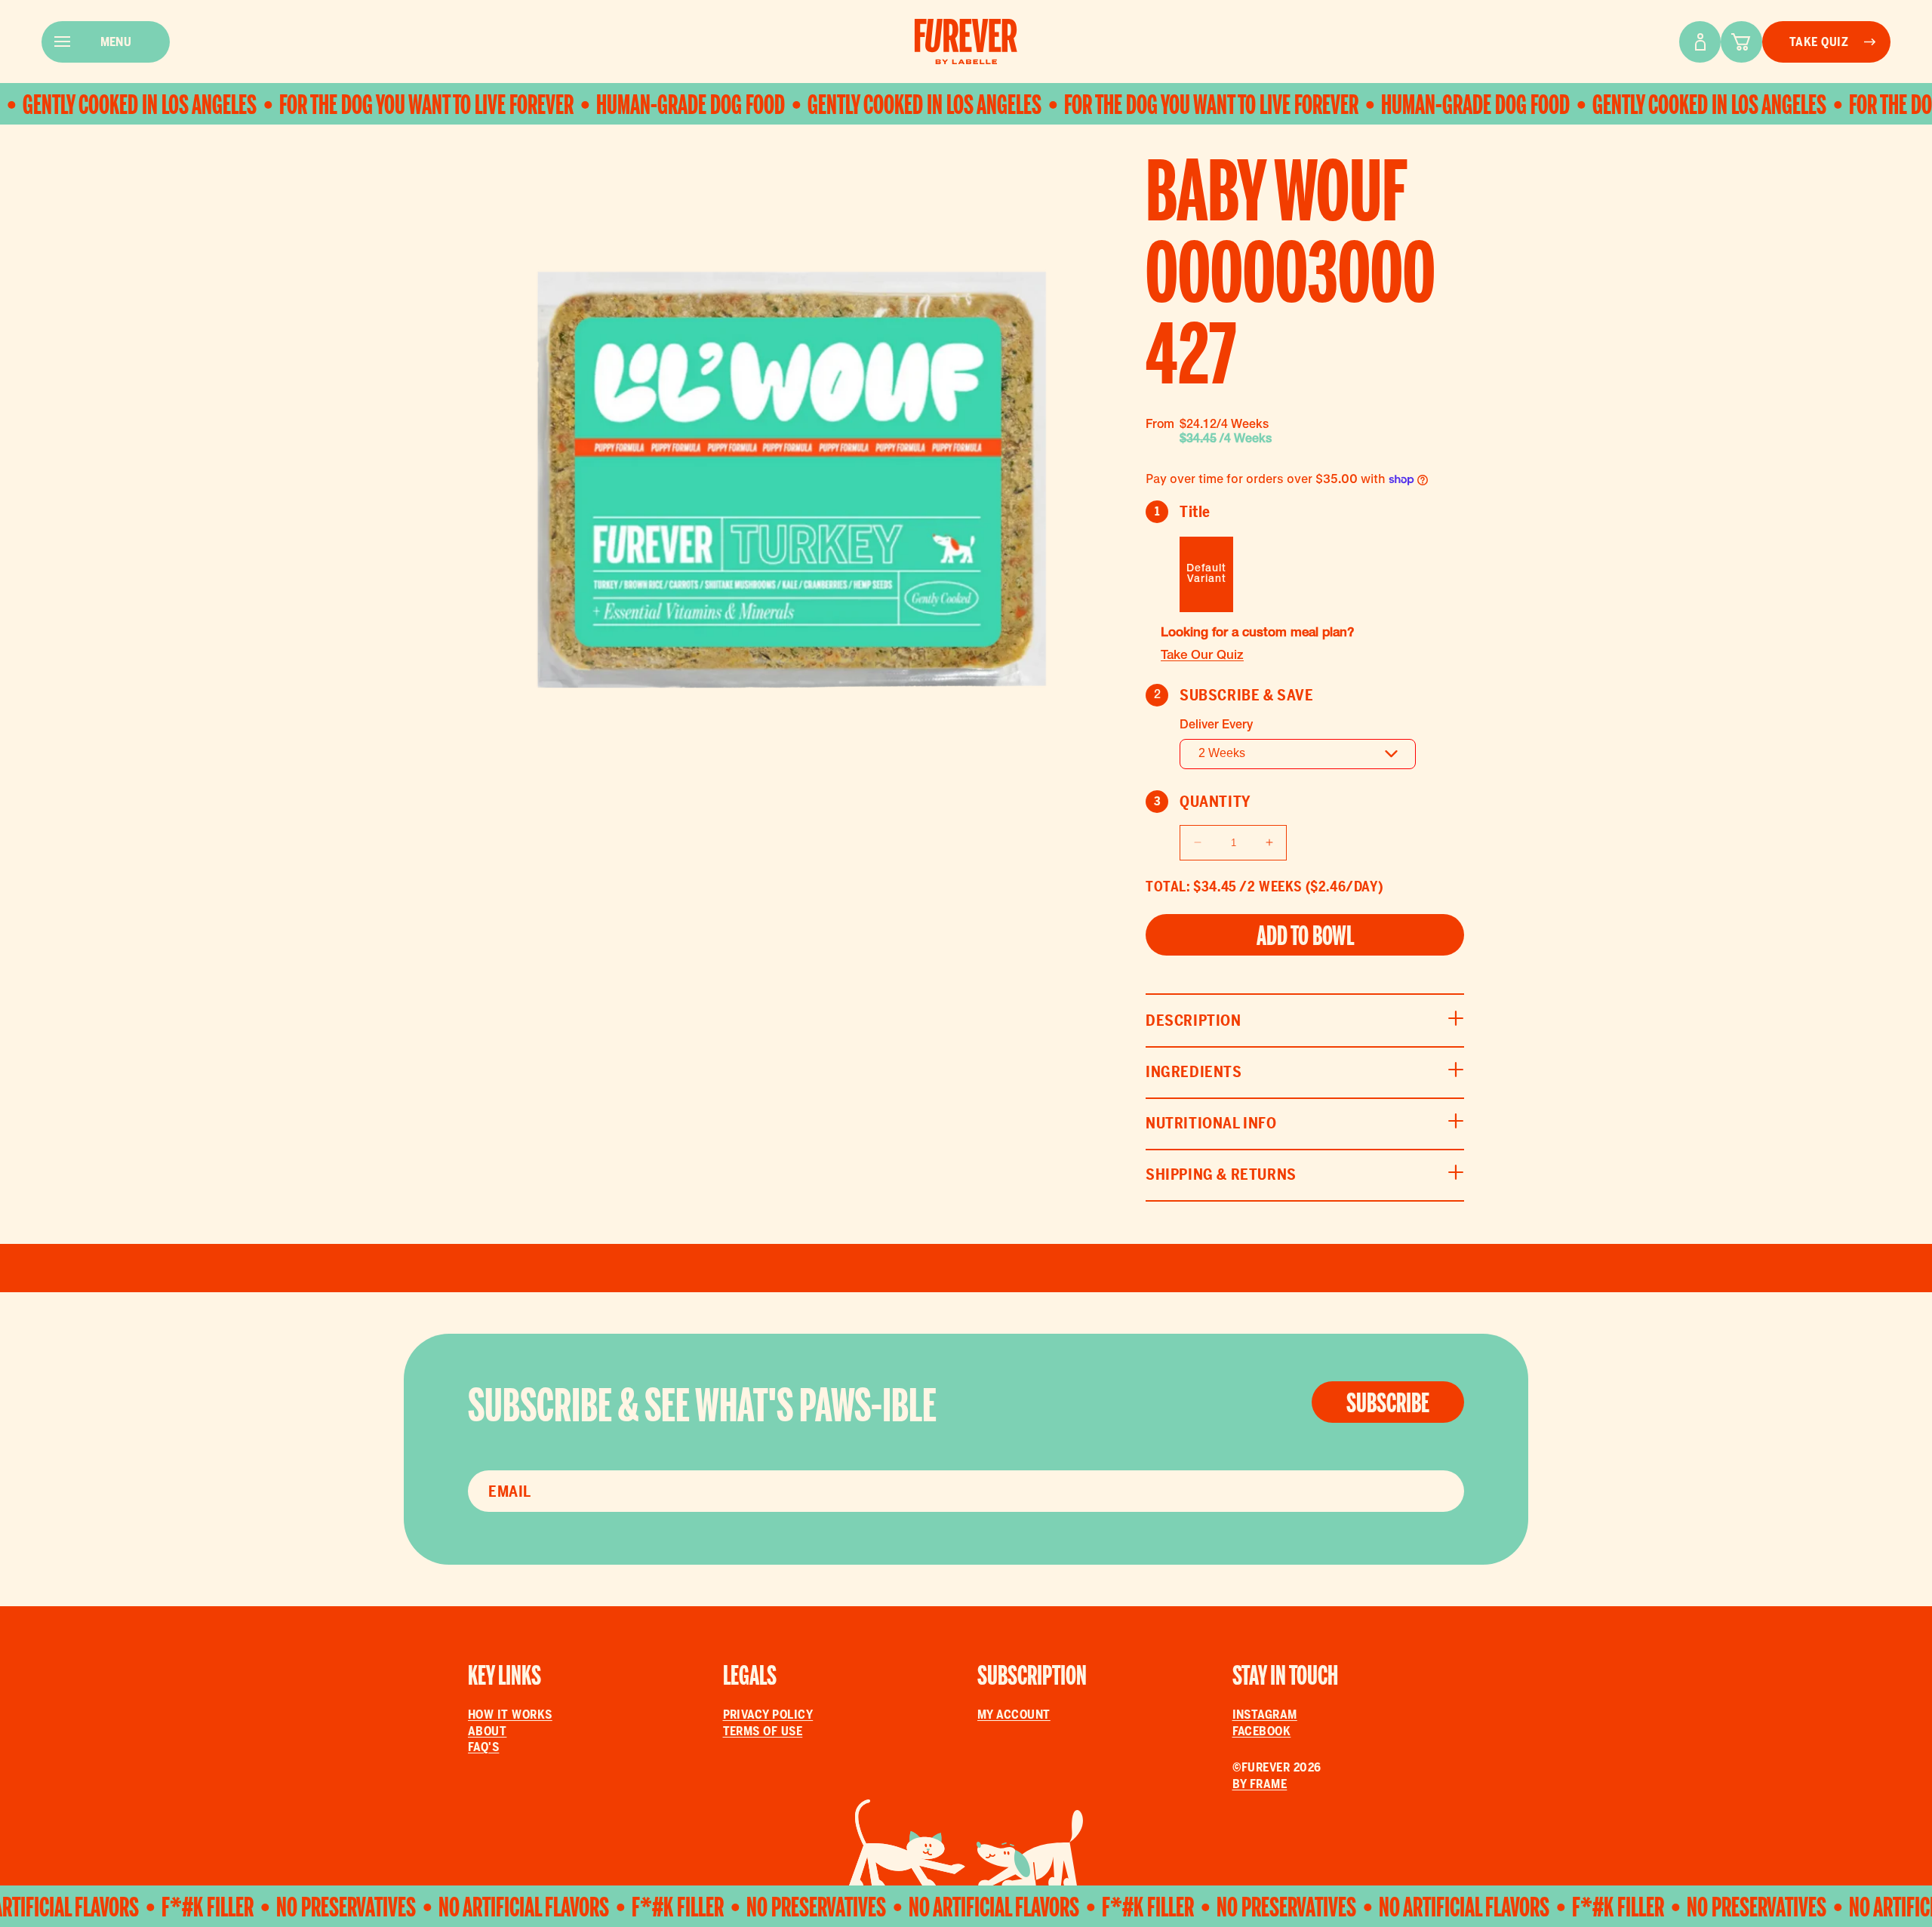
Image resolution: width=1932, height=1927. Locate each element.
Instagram (1265, 1715)
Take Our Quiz (1202, 656)
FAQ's (483, 1747)
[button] (1305, 1020)
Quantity (1203, 802)
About (487, 1731)
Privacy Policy (768, 1715)
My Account (1014, 1715)
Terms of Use (763, 1731)
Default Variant (1206, 574)
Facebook (1262, 1731)
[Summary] (1741, 42)
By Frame (1260, 1784)
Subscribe (1388, 1403)
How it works (510, 1715)
